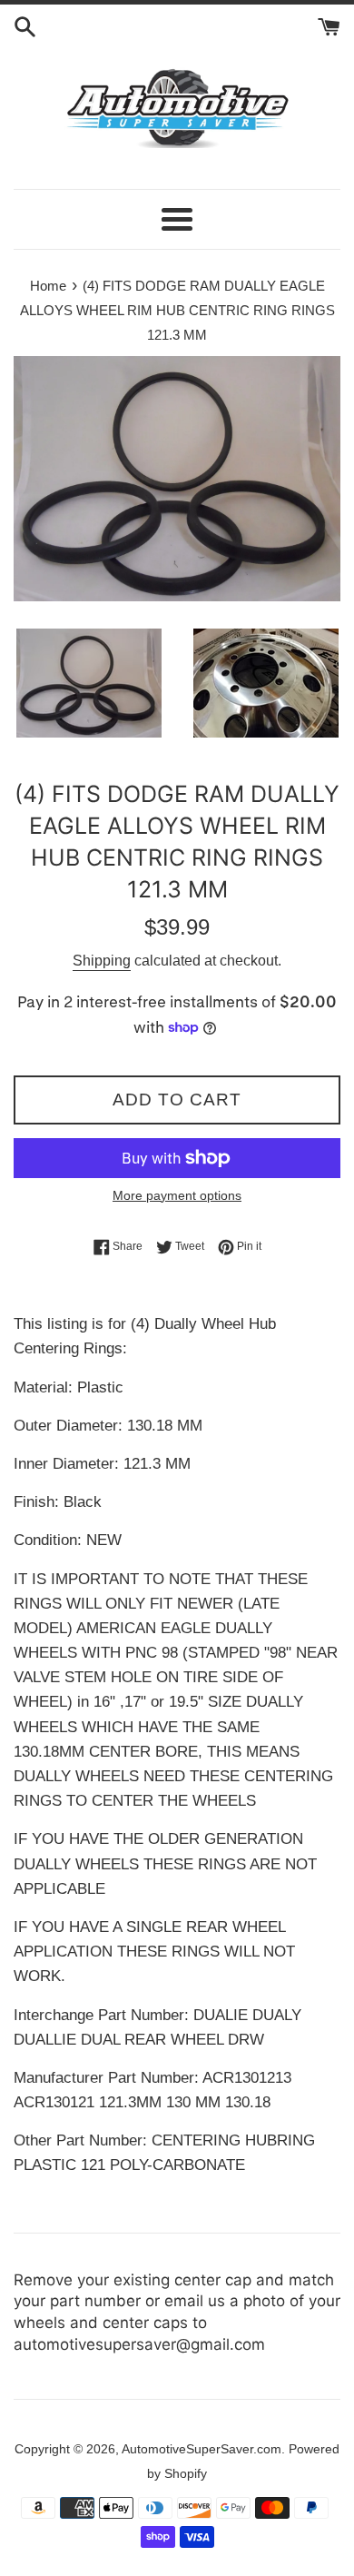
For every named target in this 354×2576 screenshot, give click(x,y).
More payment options (177, 1195)
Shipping (102, 961)
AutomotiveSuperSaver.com (202, 2449)
